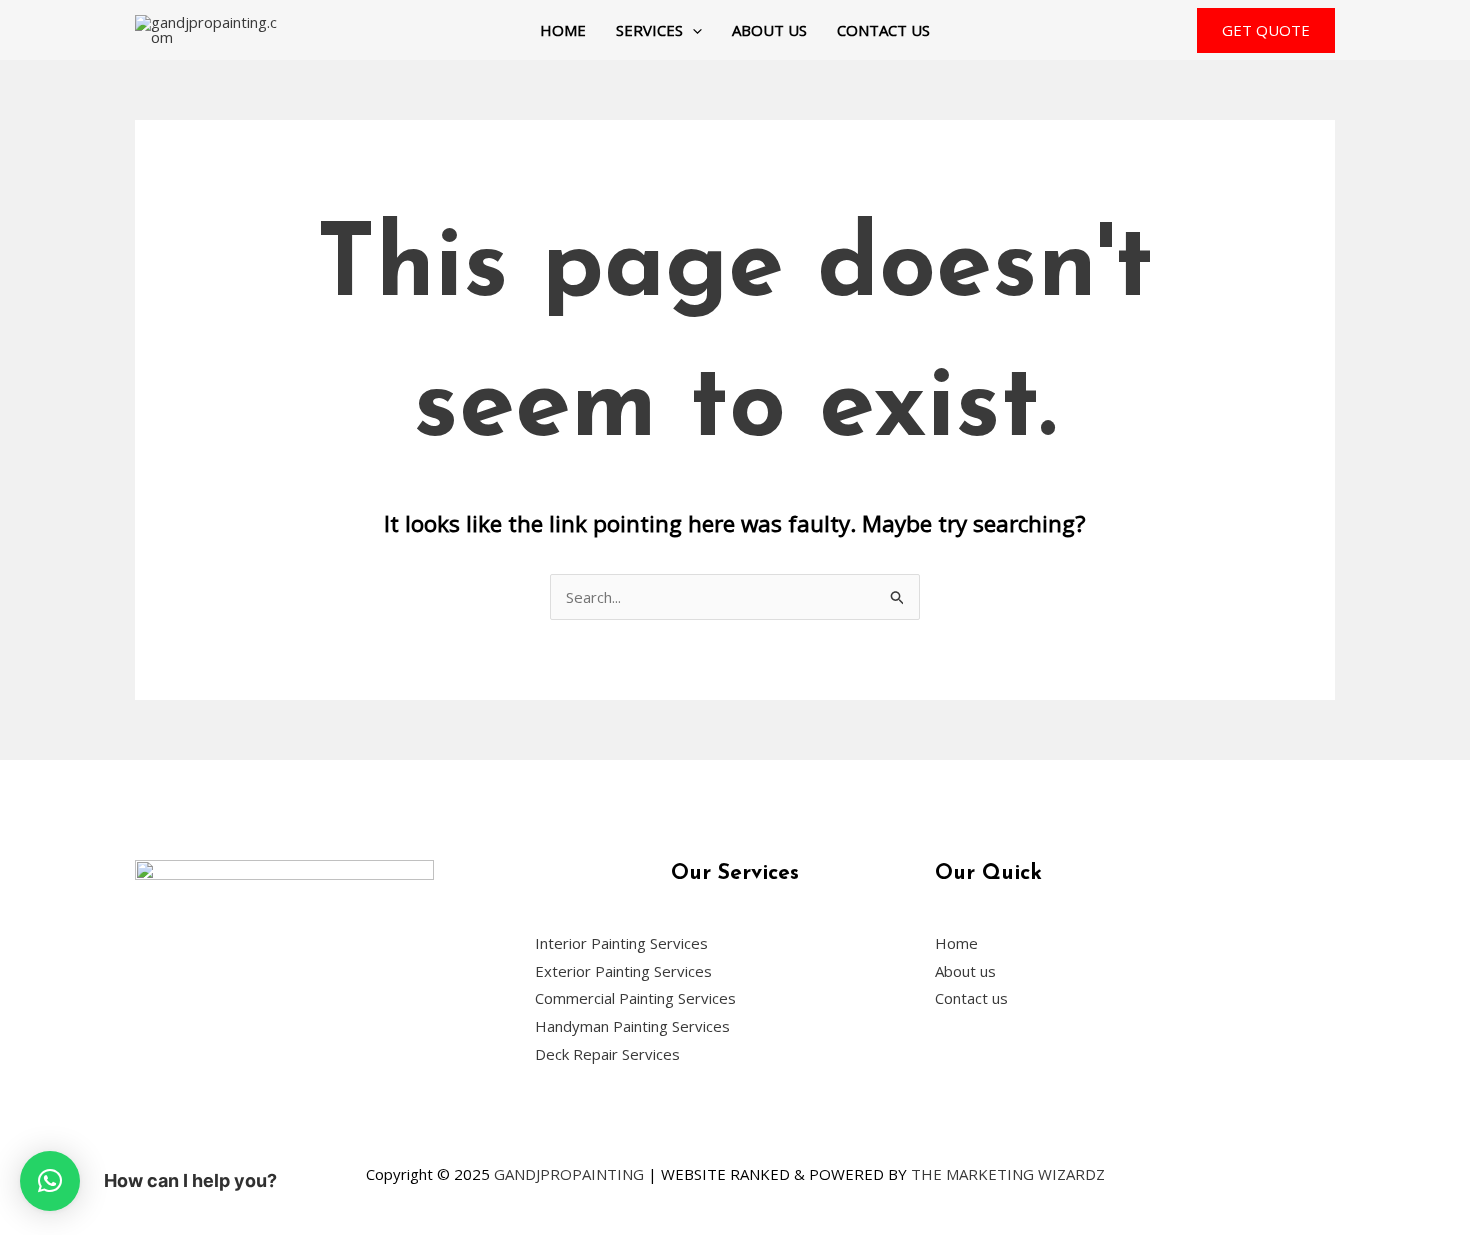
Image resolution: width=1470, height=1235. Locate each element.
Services (649, 30)
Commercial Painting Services (635, 998)
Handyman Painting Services (632, 1026)
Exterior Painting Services (623, 971)
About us (769, 30)
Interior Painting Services (621, 943)
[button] (692, 30)
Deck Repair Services (607, 1054)
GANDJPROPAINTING (569, 1174)
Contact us (883, 30)
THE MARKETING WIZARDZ (1008, 1174)
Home (563, 30)
